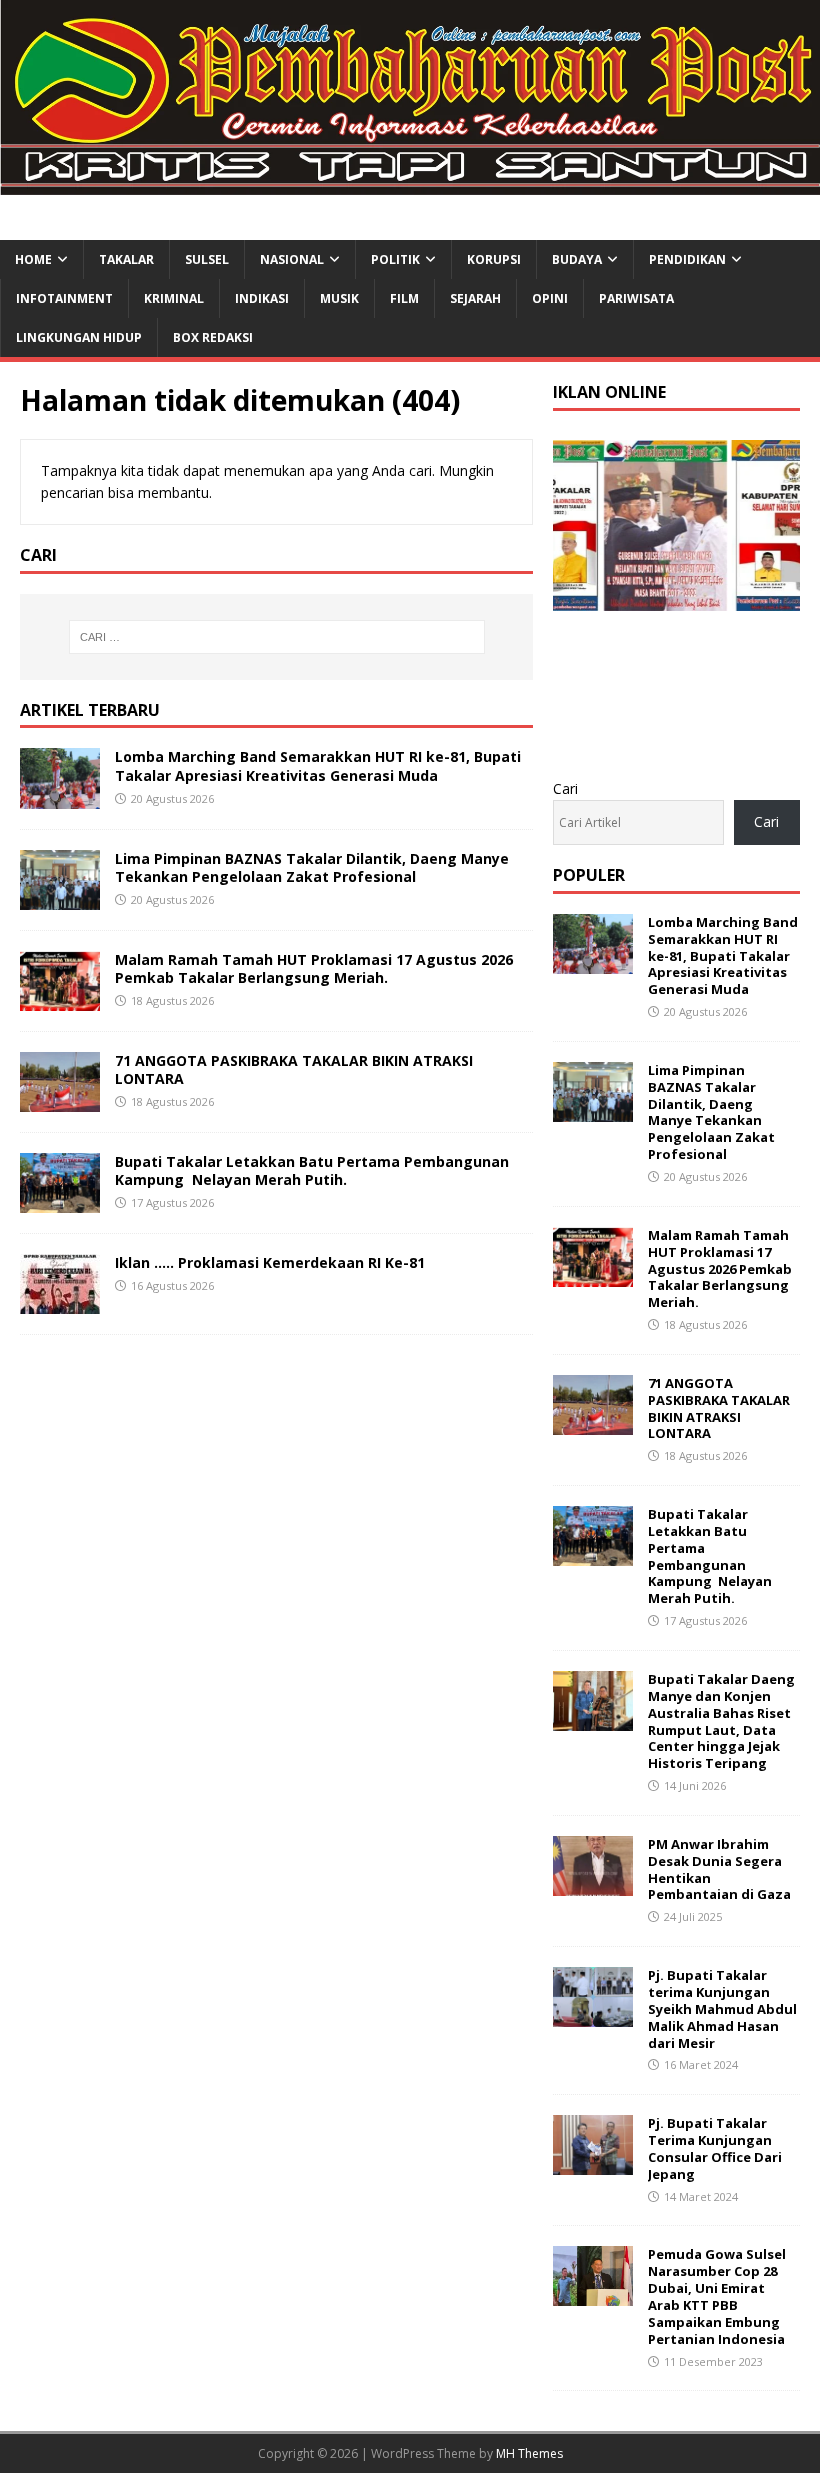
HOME (33, 259)
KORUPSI (494, 259)
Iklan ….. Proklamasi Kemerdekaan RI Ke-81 (270, 1262)
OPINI (550, 298)
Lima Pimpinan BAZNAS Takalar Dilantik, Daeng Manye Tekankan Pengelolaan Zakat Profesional (312, 867)
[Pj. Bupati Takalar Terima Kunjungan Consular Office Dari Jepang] (593, 2163)
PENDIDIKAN (687, 259)
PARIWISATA (636, 298)
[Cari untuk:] (277, 637)
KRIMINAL (174, 298)
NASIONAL (292, 259)
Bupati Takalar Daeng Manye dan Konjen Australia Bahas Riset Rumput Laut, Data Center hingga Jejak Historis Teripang (721, 1721)
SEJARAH (475, 298)
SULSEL (207, 259)
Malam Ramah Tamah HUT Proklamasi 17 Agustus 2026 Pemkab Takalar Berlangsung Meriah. (314, 968)
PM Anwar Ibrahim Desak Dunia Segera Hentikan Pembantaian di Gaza (719, 1869)
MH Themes (529, 2453)
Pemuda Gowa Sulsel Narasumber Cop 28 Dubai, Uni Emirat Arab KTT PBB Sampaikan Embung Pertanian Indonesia (717, 2296)
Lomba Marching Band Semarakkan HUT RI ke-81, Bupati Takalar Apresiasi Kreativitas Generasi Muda (318, 765)
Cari (565, 788)
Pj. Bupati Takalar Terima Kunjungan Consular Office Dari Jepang (715, 2148)
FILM (404, 298)
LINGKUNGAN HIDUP (79, 337)
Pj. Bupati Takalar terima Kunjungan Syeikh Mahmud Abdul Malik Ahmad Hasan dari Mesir (722, 2009)
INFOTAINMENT (64, 298)
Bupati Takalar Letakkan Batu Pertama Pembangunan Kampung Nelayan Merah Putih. (312, 1170)
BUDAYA (577, 259)
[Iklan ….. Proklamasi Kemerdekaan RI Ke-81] (60, 1302)
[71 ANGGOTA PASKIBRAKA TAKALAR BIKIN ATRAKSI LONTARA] (60, 1099)
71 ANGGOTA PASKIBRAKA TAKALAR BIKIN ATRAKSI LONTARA (294, 1069)
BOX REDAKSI (213, 337)
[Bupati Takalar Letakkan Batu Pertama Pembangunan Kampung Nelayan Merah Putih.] (60, 1201)
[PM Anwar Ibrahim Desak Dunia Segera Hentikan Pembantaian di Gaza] (593, 1884)
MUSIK (339, 298)
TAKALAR (126, 259)
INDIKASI (262, 298)
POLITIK (395, 259)
